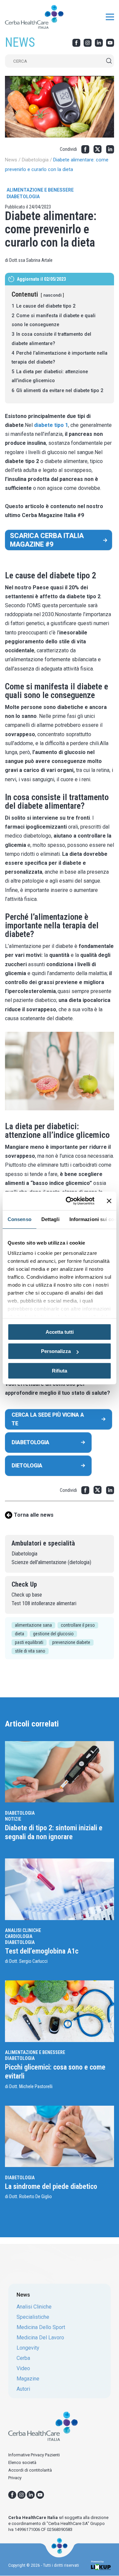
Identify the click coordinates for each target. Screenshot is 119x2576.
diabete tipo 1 (51, 425)
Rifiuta (59, 1371)
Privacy (15, 2478)
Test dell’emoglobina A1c (42, 1951)
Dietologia (27, 1465)
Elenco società (22, 2462)
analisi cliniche (34, 2307)
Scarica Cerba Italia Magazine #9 (47, 540)
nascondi (52, 295)
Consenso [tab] (20, 1219)
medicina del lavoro (40, 2338)
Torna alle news (34, 1515)
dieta (20, 1634)
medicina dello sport (41, 2327)
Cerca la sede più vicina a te (48, 1419)
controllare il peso (78, 1625)
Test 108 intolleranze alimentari (44, 1603)
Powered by (97, 2562)
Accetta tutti (60, 1332)
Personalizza (56, 1351)
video (23, 2369)
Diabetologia (35, 160)
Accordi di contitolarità (30, 2470)
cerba (23, 2358)
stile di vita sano (30, 1651)
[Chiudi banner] (109, 1201)
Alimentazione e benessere (40, 190)
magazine (28, 2379)
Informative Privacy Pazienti (34, 2455)
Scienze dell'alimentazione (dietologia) (51, 1562)
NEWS (20, 42)
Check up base (27, 1595)
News (11, 160)
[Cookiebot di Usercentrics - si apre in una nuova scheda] (70, 1201)
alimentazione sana (33, 1625)
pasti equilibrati (29, 1642)
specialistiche (33, 2317)
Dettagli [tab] (50, 1219)
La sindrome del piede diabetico (52, 2186)
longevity (28, 2348)
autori (23, 2389)
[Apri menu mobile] (110, 17)
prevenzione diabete (71, 1642)
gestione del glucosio (53, 1634)
